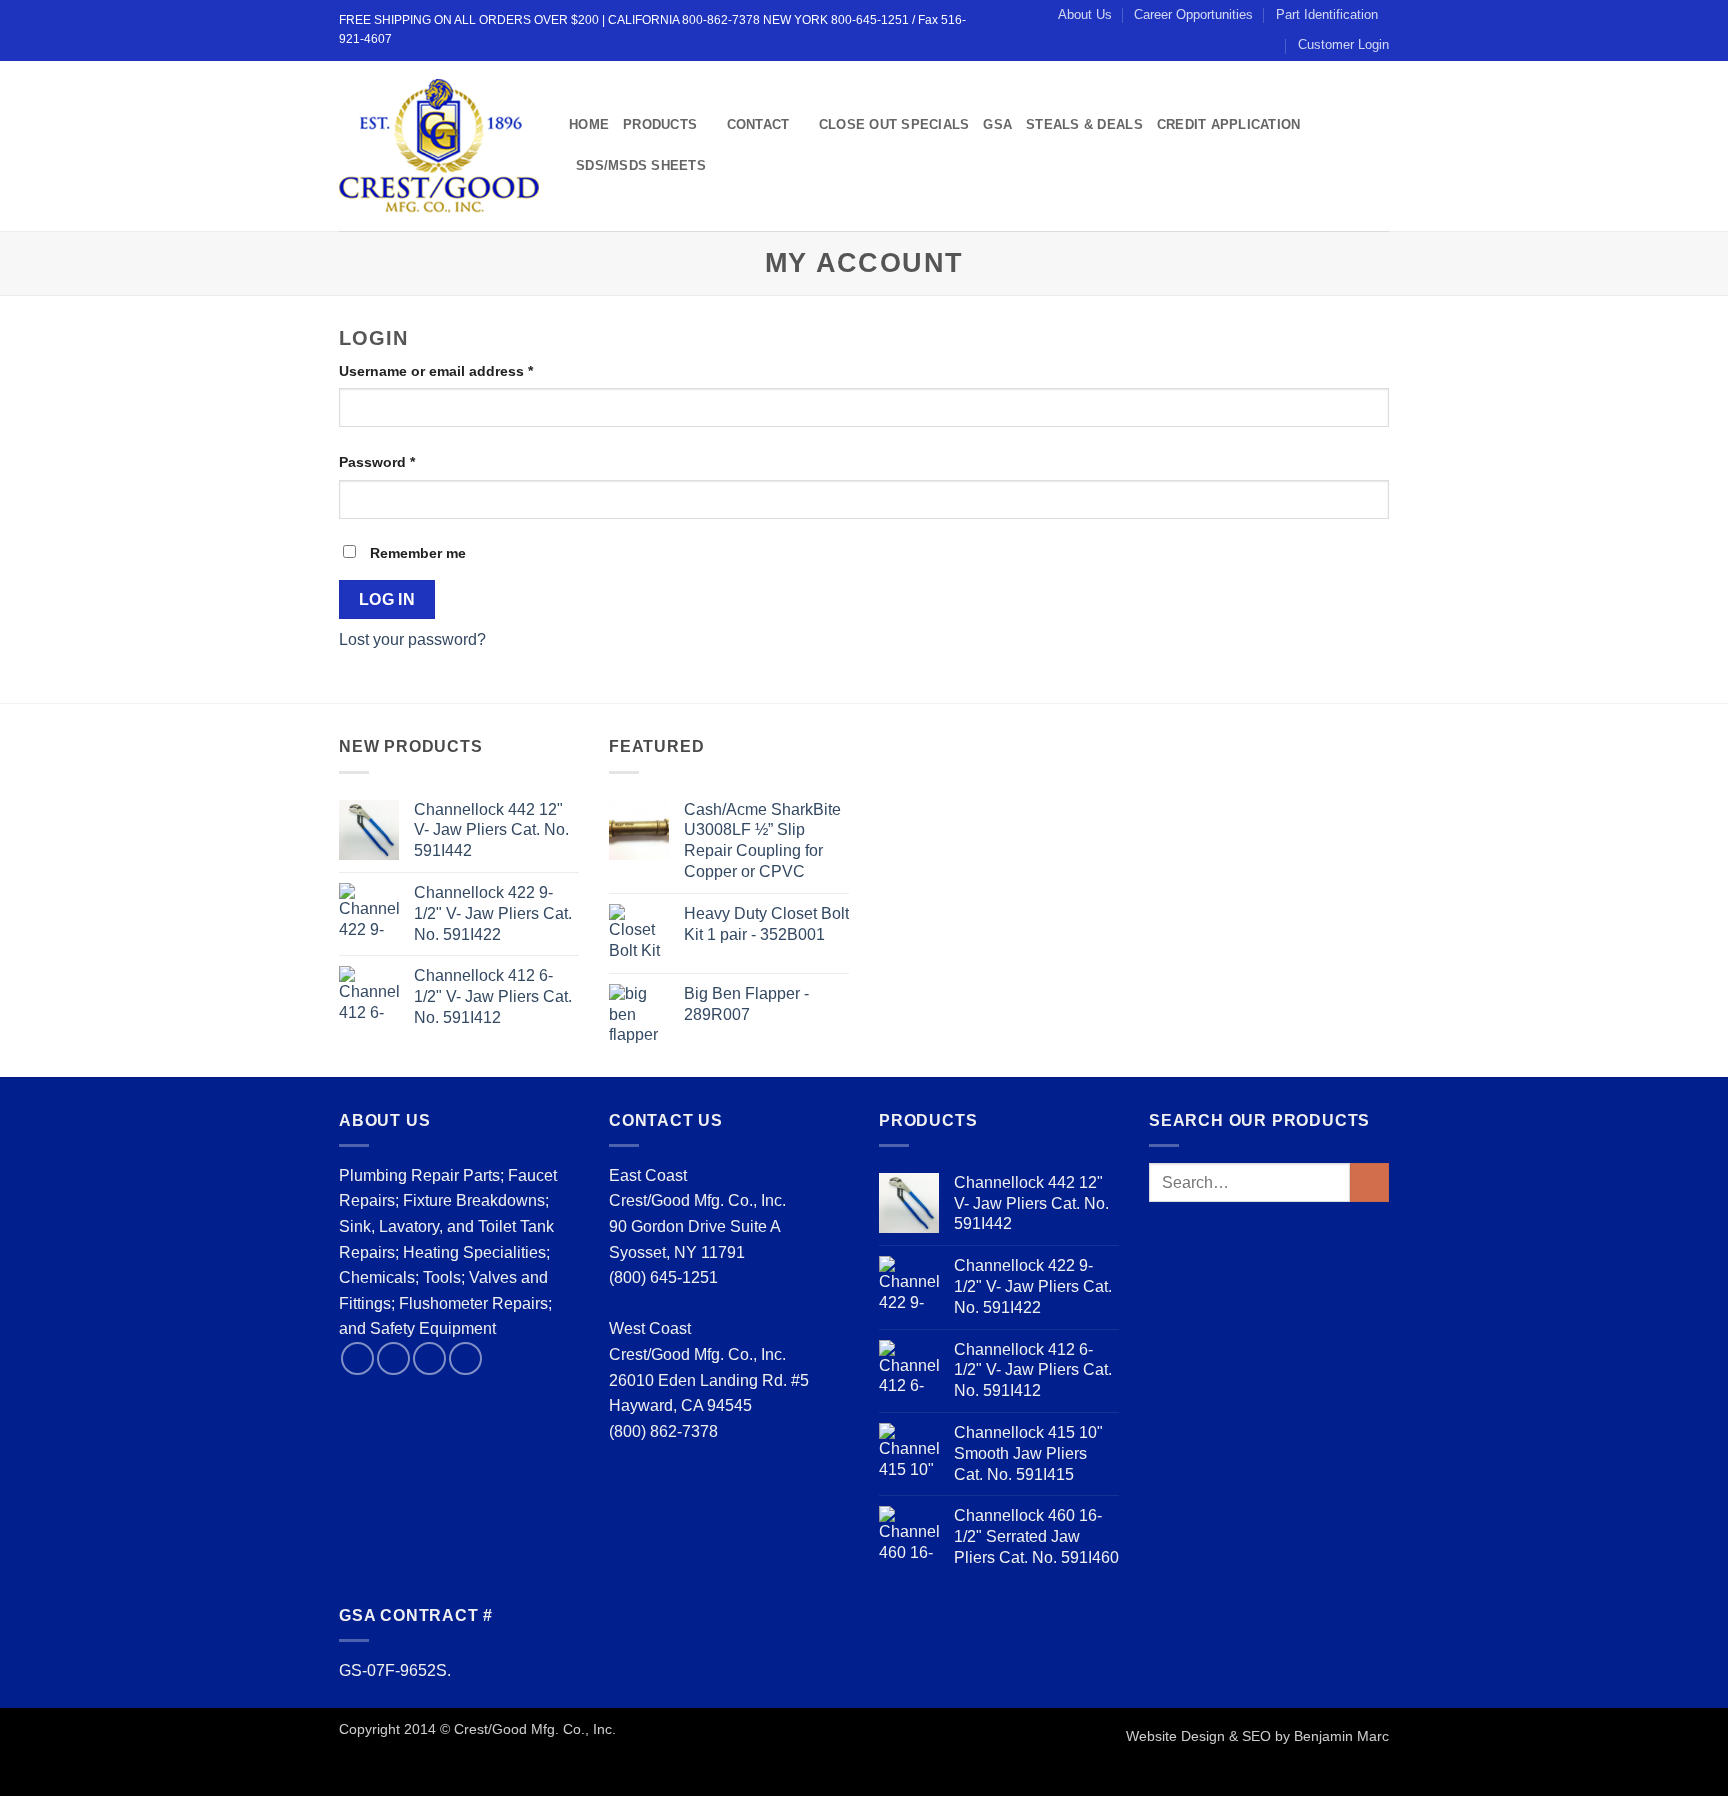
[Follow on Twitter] (393, 1358)
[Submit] (1369, 1182)
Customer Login (1343, 44)
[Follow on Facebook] (357, 1358)
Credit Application (1229, 124)
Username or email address (466, 370)
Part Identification (1327, 14)
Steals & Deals (1084, 124)
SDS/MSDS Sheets (641, 165)
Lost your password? (412, 639)
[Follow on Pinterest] (429, 1358)
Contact (758, 124)
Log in (387, 599)
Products (660, 124)
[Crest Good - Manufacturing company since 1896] (439, 146)
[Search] (727, 166)
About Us (1085, 14)
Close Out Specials (894, 124)
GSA (997, 124)
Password (407, 461)
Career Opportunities (1193, 14)
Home (589, 124)
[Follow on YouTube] (465, 1358)
